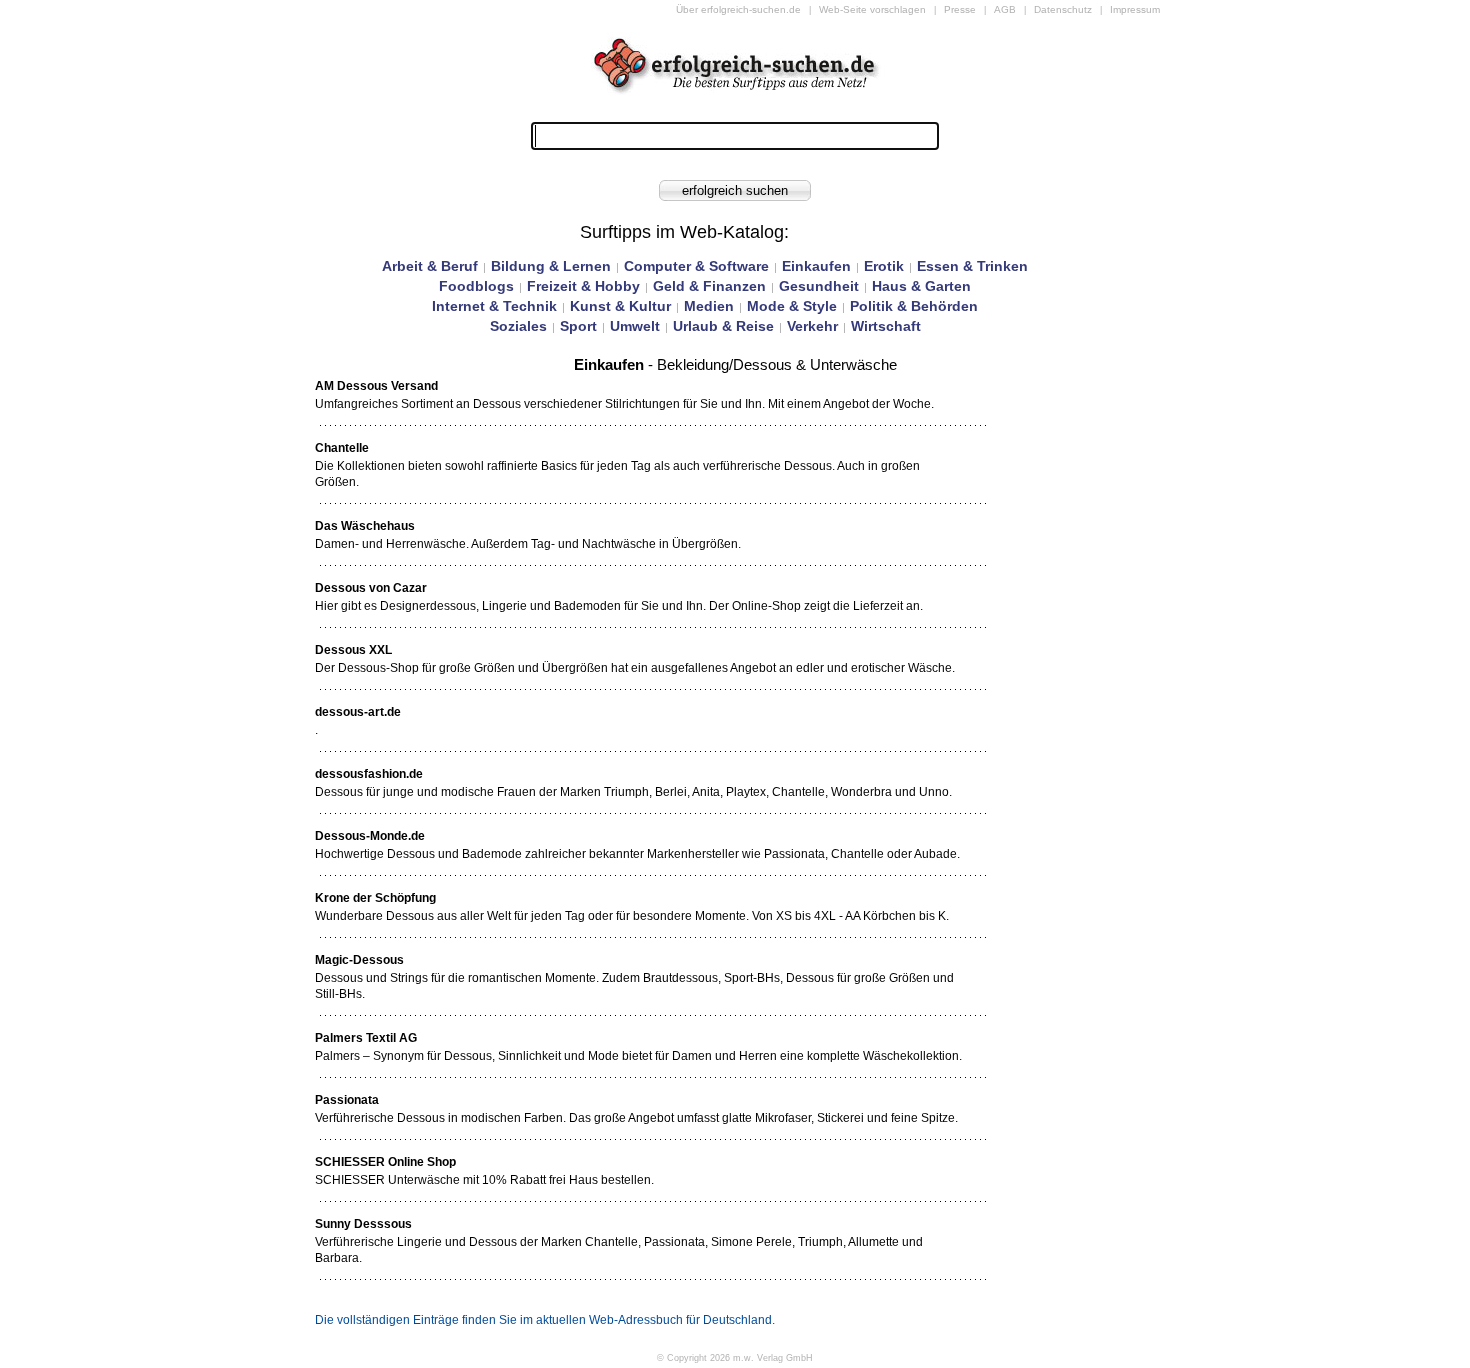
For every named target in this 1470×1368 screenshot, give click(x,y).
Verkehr (812, 326)
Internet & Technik (494, 306)
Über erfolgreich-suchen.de (738, 9)
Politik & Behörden (914, 306)
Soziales (518, 326)
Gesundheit (819, 286)
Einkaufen (816, 266)
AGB (1005, 9)
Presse (960, 9)
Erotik (884, 266)
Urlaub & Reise (723, 326)
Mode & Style (792, 306)
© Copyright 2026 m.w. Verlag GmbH (735, 1358)
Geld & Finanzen (709, 286)
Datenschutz (1063, 9)
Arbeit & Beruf (430, 266)
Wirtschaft (886, 326)
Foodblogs (476, 286)
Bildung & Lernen (551, 266)
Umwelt (635, 326)
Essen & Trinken (972, 266)
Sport (578, 326)
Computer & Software (696, 266)
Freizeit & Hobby (583, 286)
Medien (709, 306)
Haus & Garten (921, 286)
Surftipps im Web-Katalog (682, 232)
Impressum (1135, 9)
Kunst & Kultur (620, 306)
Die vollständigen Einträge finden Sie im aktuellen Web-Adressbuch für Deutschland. (545, 1320)
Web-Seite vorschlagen (872, 9)
